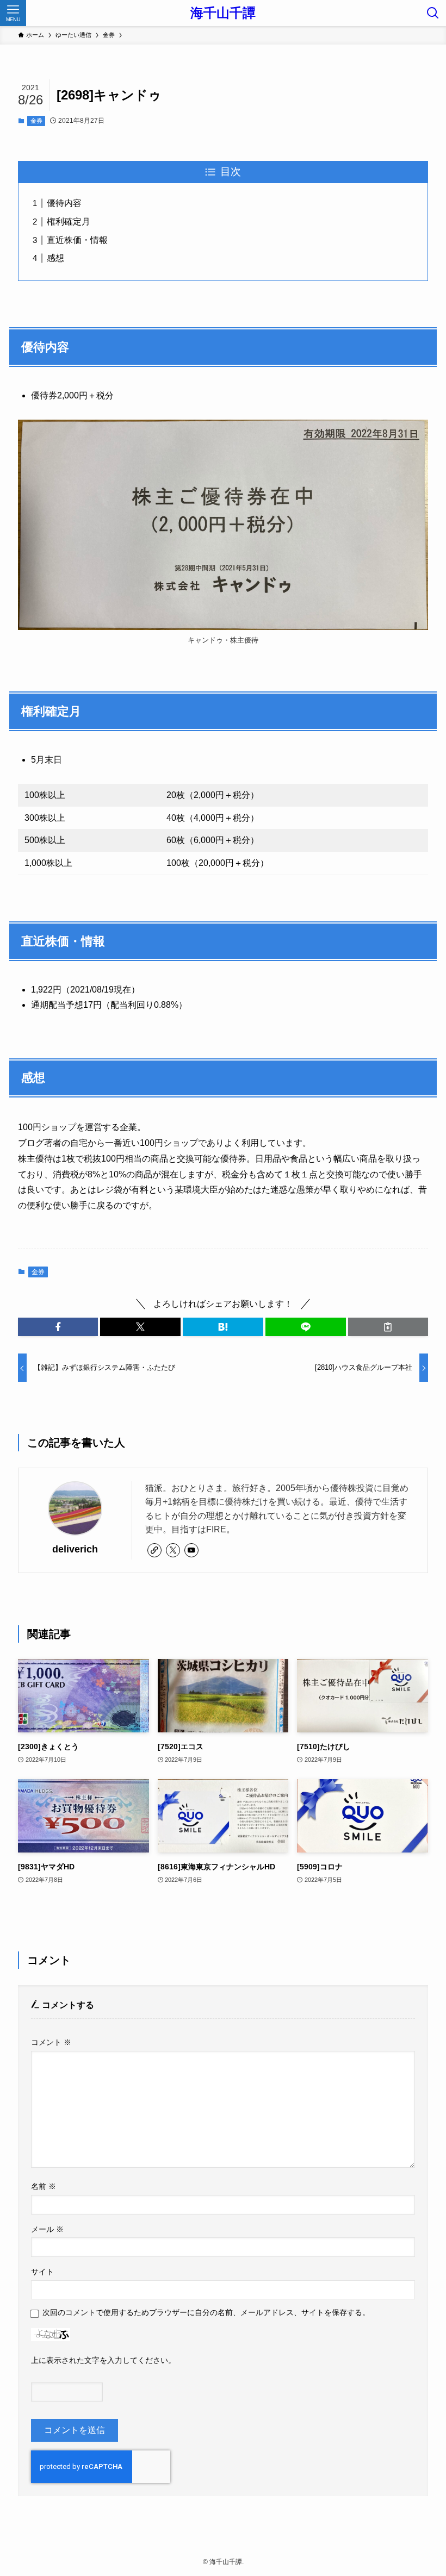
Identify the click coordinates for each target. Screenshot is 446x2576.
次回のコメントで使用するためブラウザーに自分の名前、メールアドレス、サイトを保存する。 (206, 2312)
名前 (44, 2186)
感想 (55, 258)
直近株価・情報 (77, 240)
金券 (36, 121)
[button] (58, 1327)
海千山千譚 (223, 13)
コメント (51, 2042)
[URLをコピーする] (388, 1327)
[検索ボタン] (433, 13)
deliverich (75, 1549)
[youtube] (191, 1550)
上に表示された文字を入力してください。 (103, 2360)
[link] (154, 1550)
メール (47, 2229)
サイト (42, 2272)
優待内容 (64, 203)
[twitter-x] (173, 1550)
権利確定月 (69, 222)
